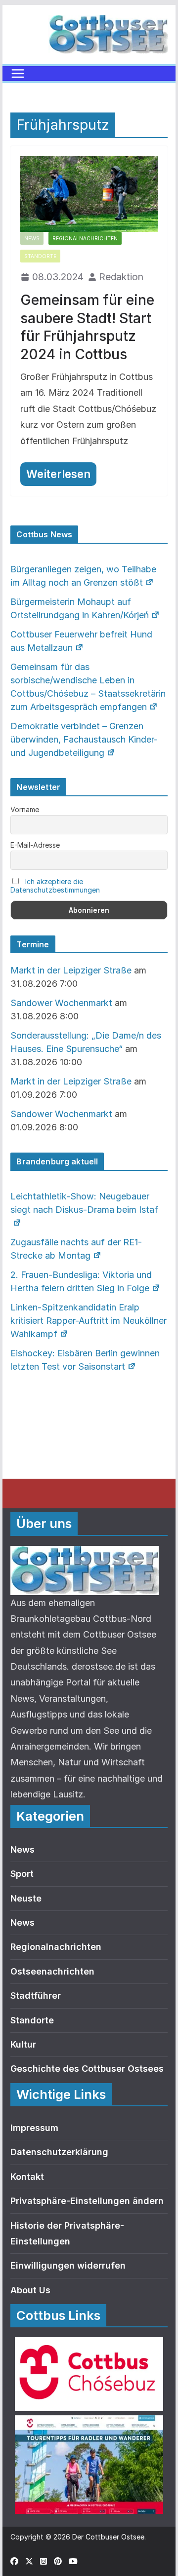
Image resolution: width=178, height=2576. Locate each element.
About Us (30, 2290)
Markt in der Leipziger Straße (71, 970)
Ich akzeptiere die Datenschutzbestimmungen (55, 886)
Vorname (25, 809)
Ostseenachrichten (52, 1971)
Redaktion (121, 277)
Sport (22, 1874)
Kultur (23, 2044)
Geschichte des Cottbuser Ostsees (87, 2069)
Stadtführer (36, 1996)
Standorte (40, 256)
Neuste (26, 1898)
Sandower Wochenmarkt (61, 1003)
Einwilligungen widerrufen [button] (68, 2265)
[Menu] (18, 74)
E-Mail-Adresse (35, 845)
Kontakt (27, 2177)
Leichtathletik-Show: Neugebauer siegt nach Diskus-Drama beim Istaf (84, 1203)
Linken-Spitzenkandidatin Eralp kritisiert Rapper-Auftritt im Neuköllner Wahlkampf (89, 1321)
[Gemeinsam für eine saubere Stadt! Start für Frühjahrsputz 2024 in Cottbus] (89, 194)
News (32, 238)
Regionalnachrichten (85, 238)
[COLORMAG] (85, 1553)
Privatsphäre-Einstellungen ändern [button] (87, 2201)
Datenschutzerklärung (59, 2152)
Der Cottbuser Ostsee (108, 2537)
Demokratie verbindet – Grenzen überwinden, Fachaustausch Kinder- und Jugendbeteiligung (84, 739)
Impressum (34, 2128)
